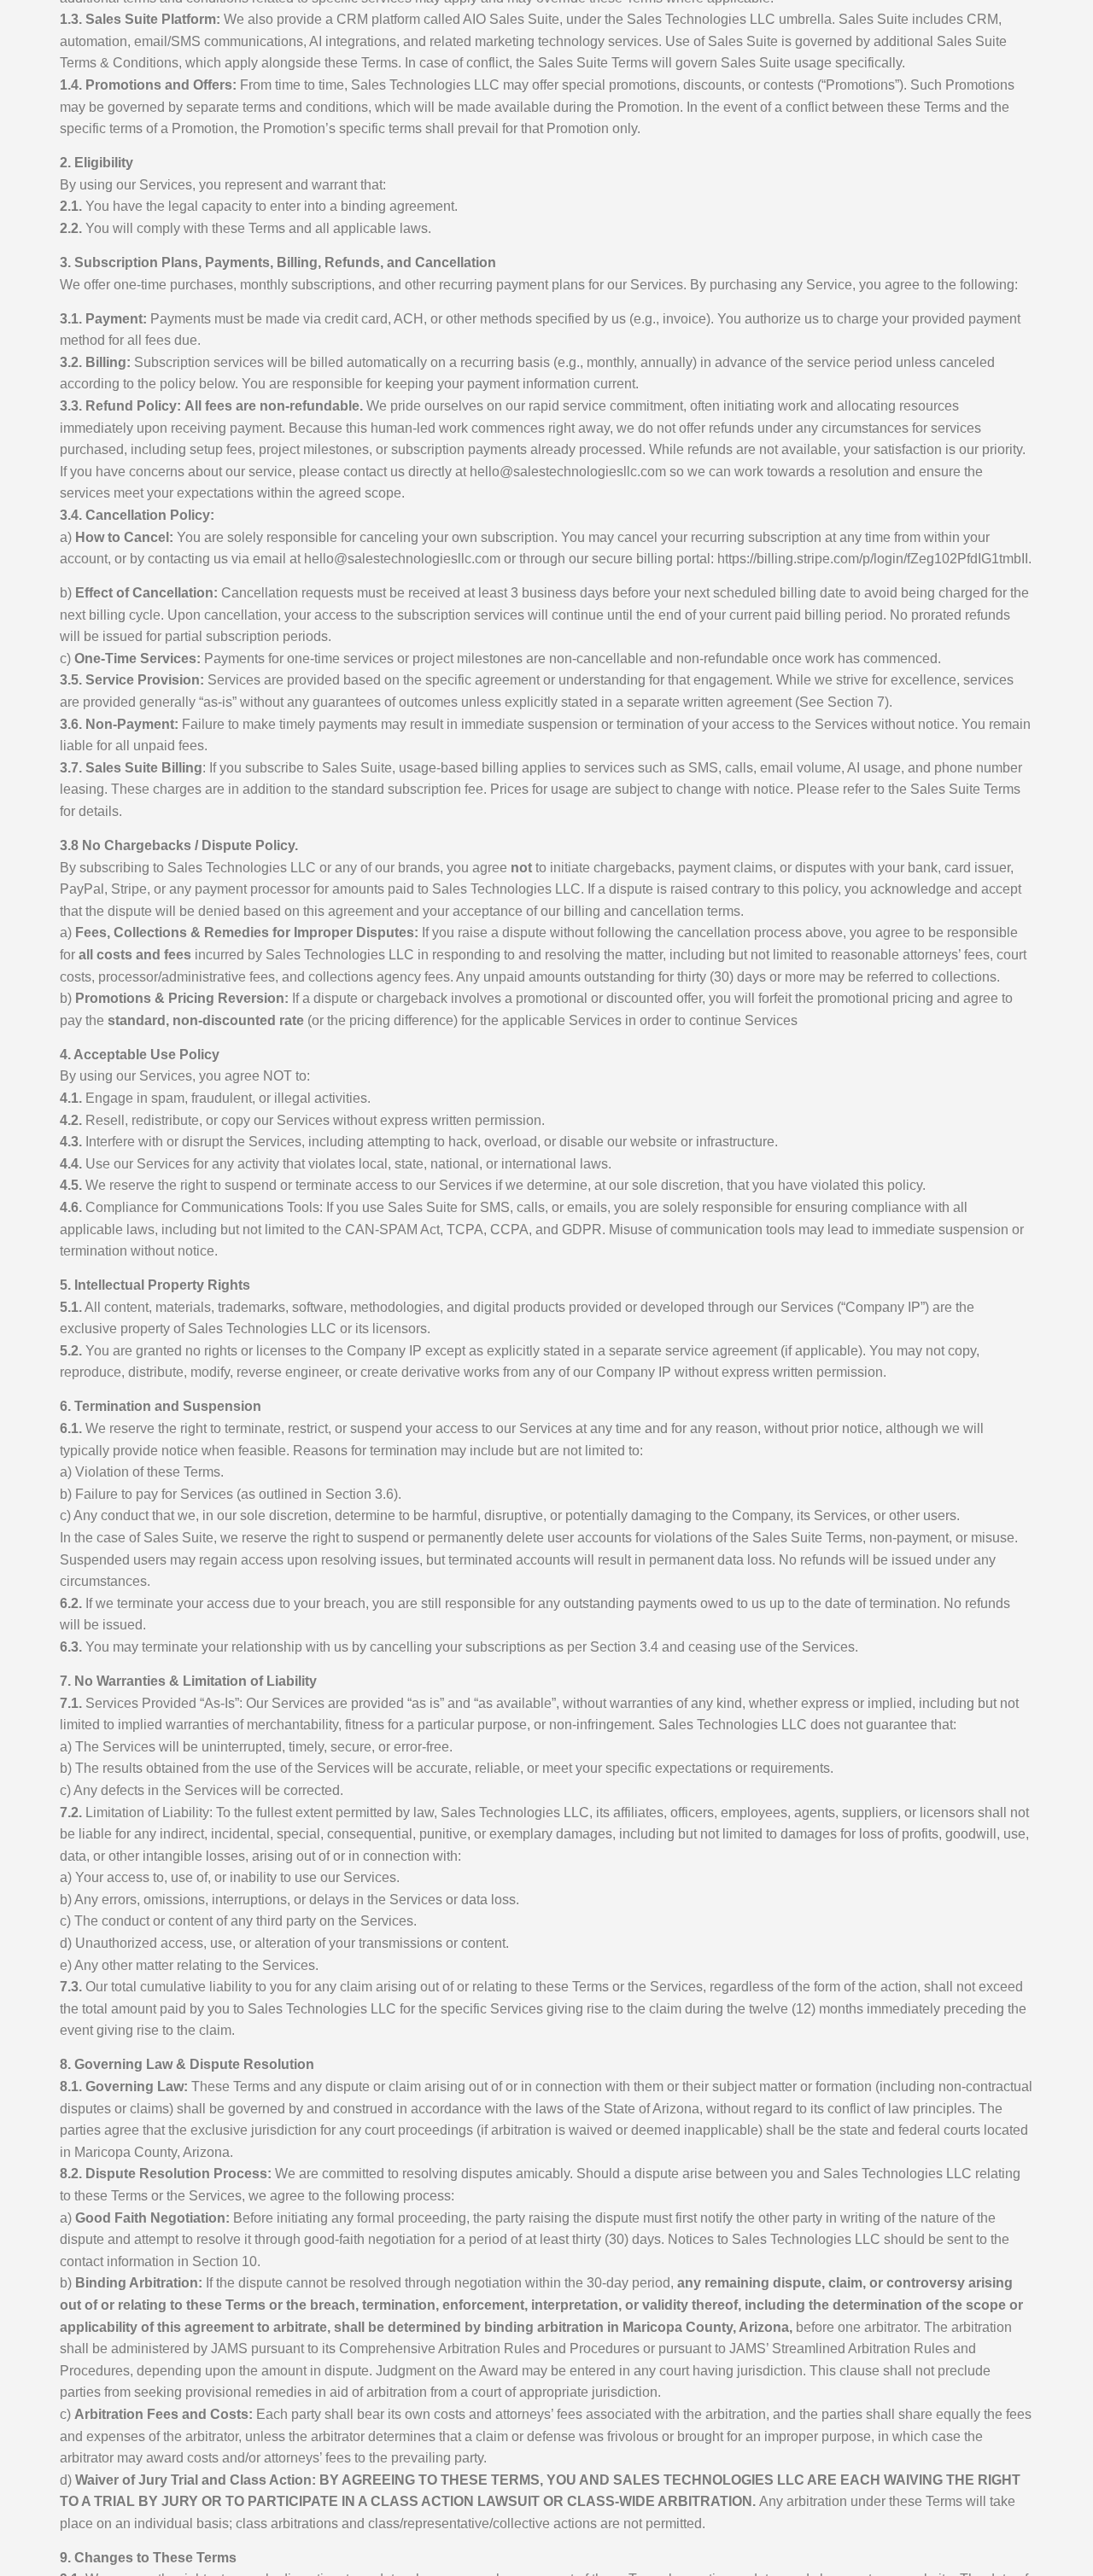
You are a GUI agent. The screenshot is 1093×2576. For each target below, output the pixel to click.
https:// (873, 559)
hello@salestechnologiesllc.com (568, 472)
